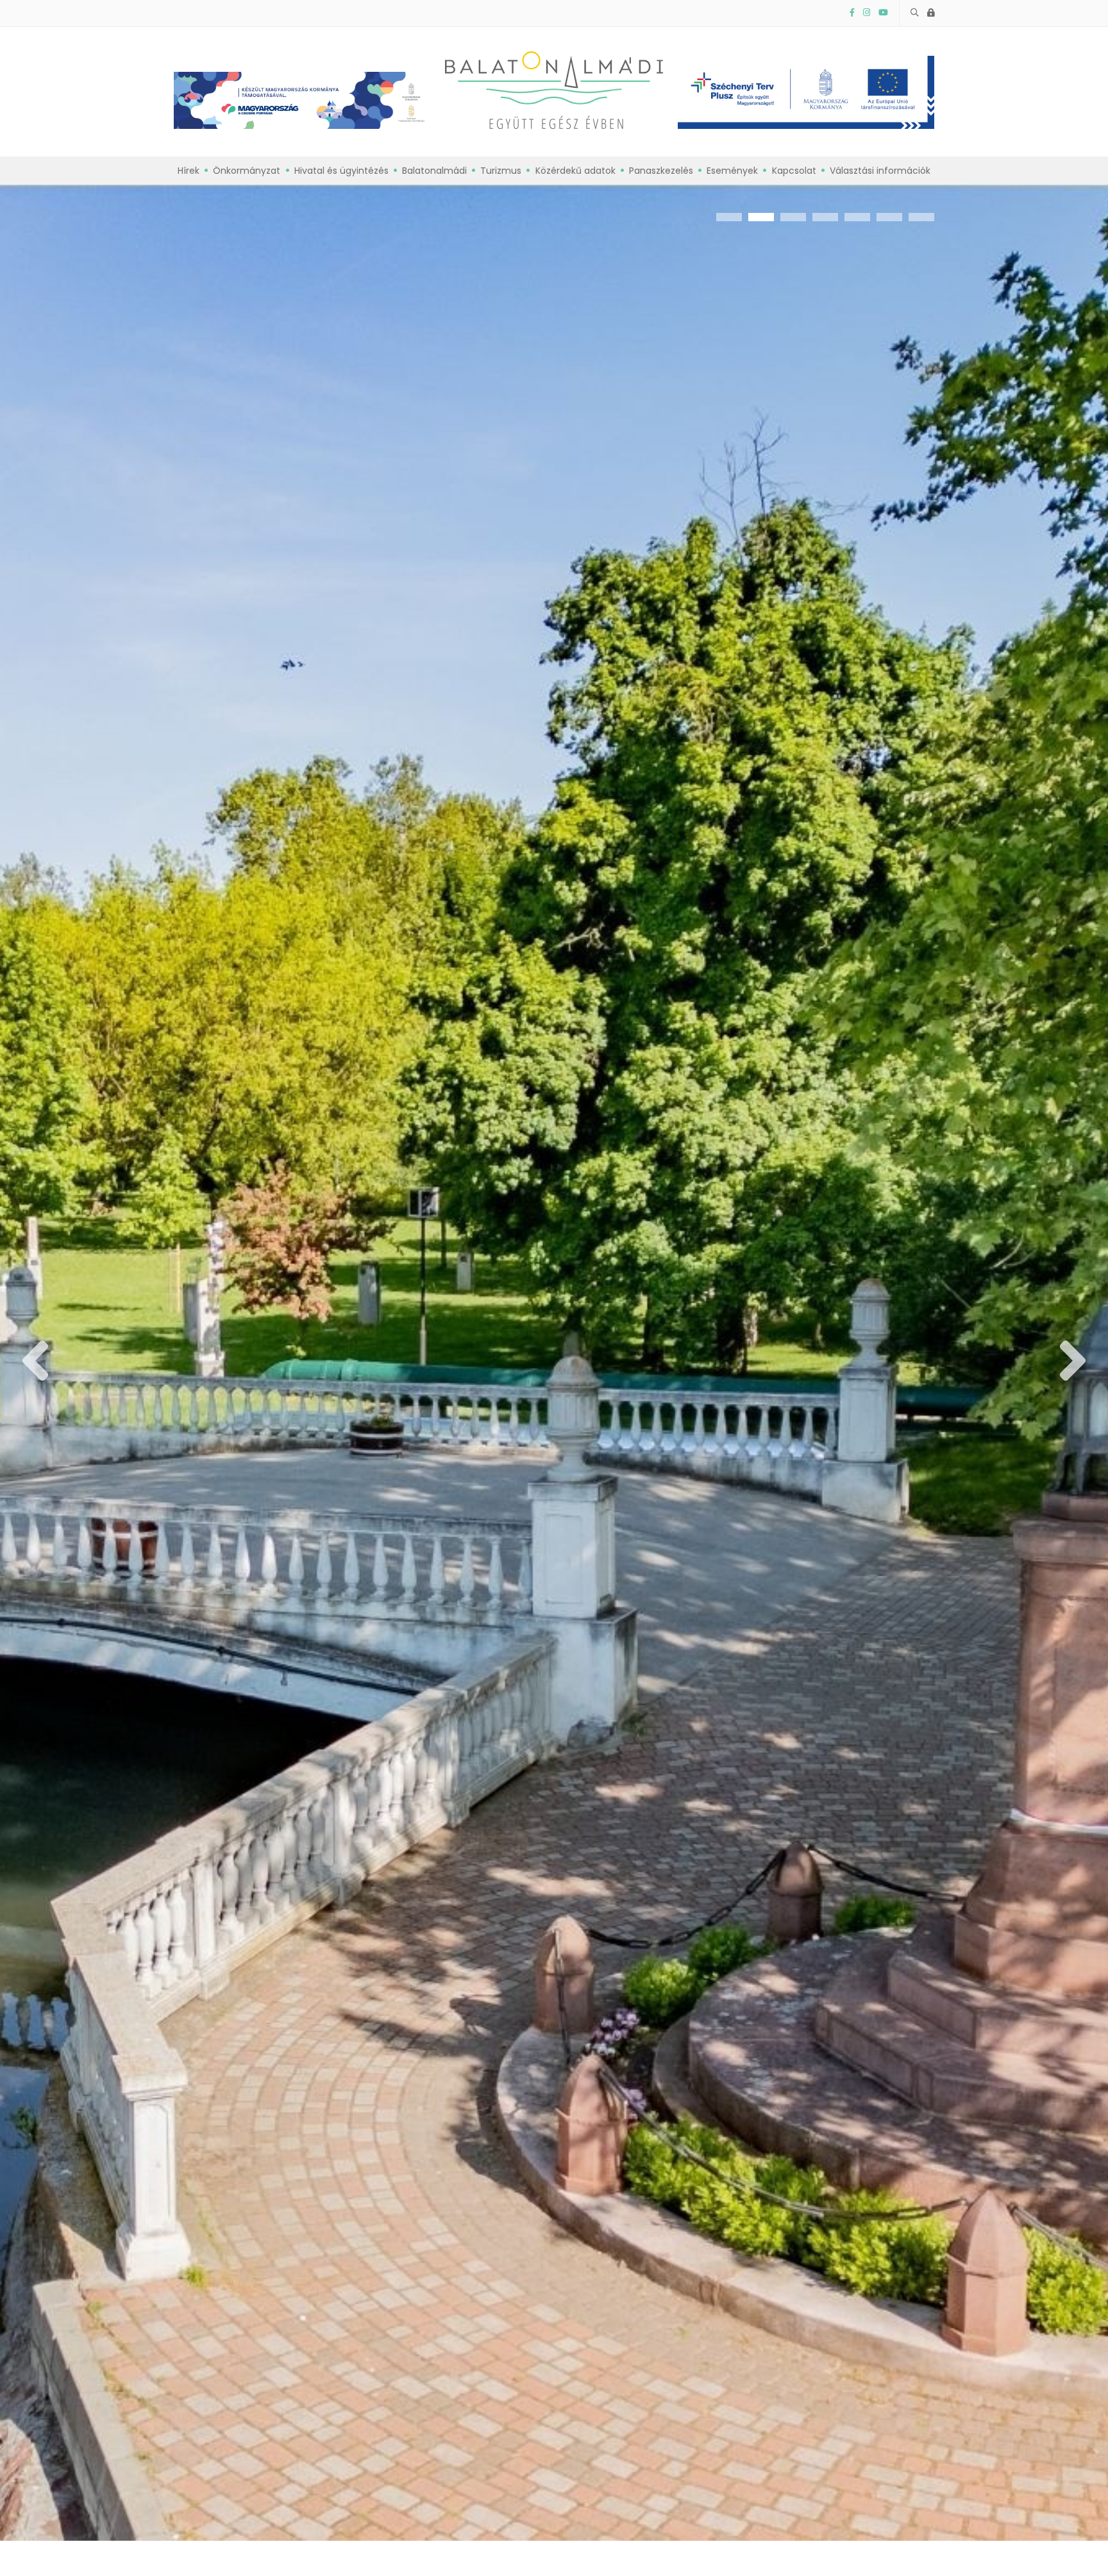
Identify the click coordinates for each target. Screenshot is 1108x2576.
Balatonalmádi (434, 171)
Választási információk (880, 171)
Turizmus (501, 171)
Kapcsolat (794, 171)
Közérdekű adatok (575, 171)
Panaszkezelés (661, 171)
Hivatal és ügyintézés (341, 171)
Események (732, 171)
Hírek (189, 171)
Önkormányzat (247, 171)
